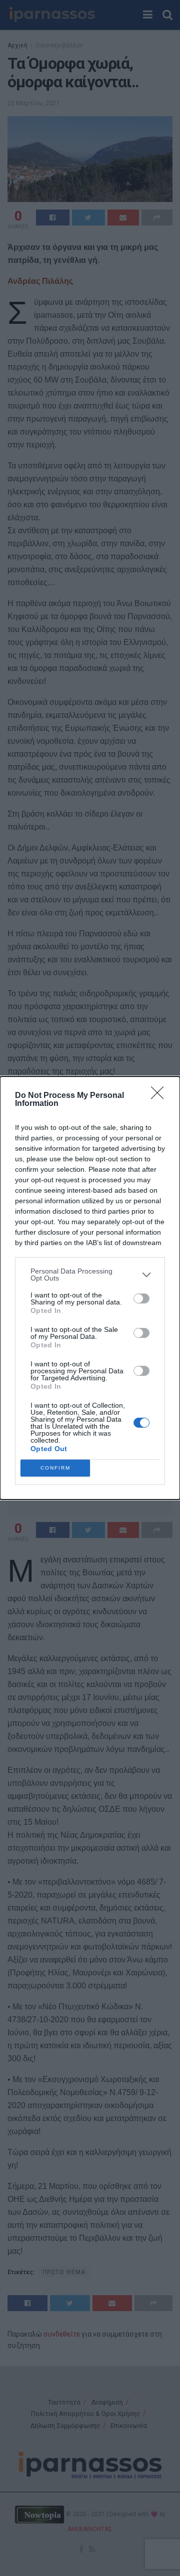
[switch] (141, 1298)
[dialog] (90, 1288)
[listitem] (90, 1275)
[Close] (160, 1096)
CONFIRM (55, 1468)
